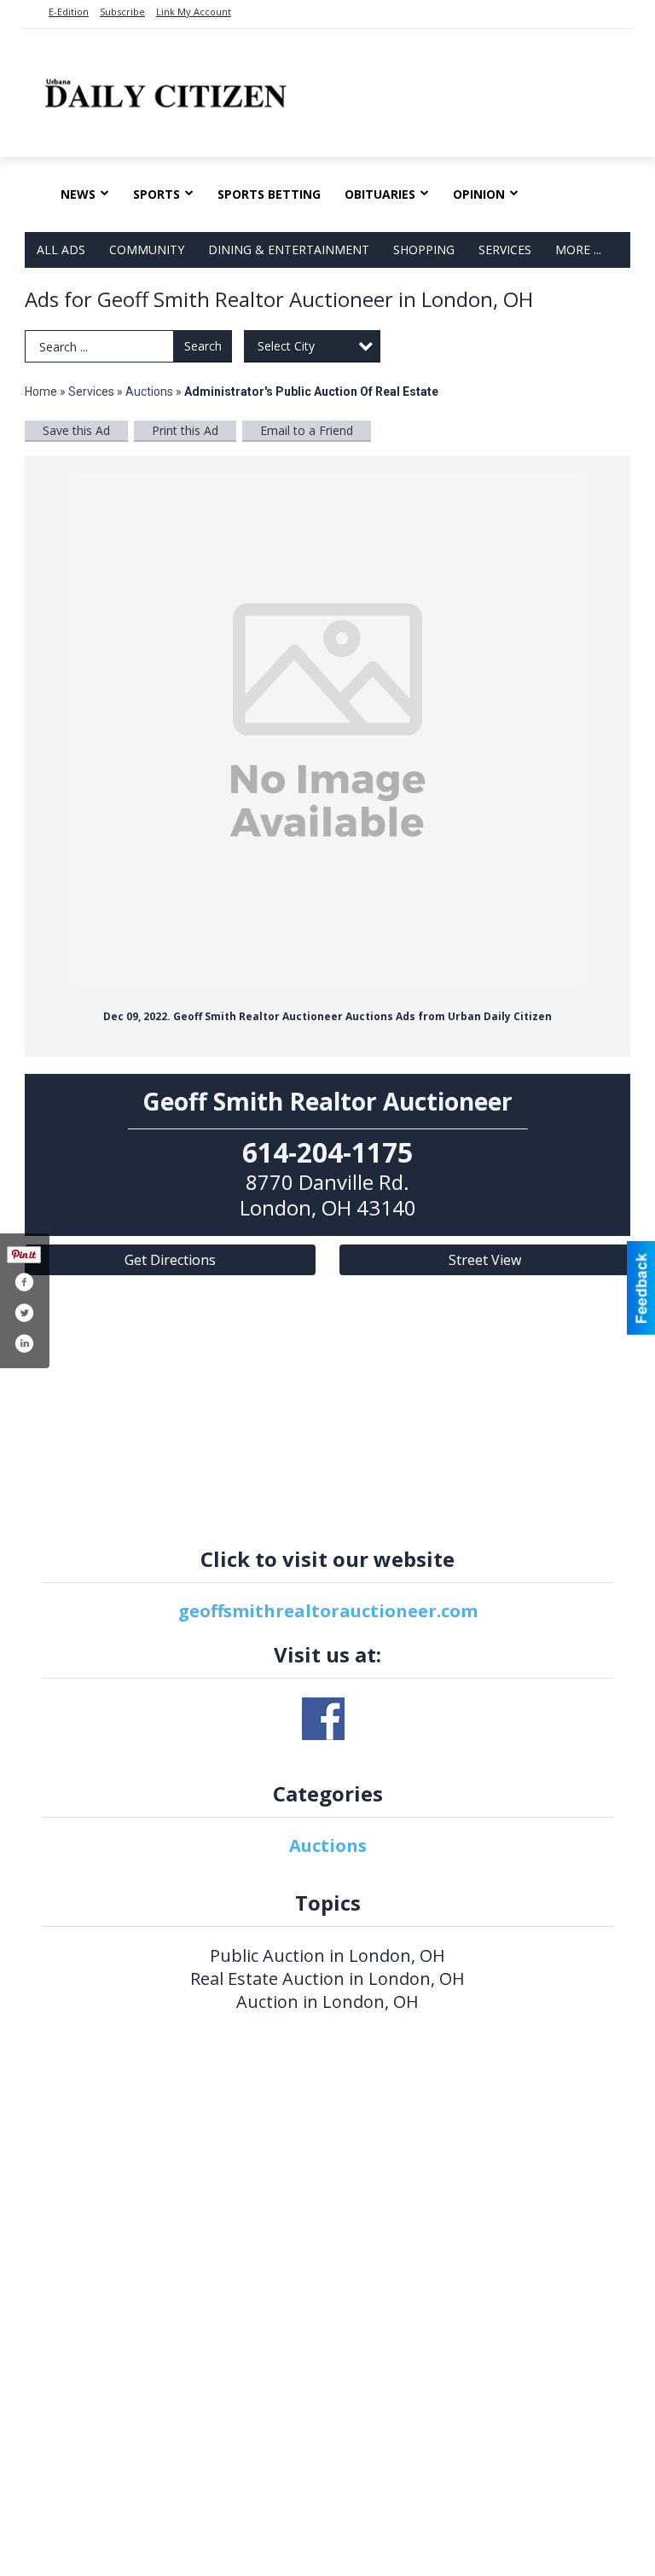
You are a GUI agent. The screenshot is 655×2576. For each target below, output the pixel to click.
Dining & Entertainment (289, 249)
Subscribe (122, 12)
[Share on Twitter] (24, 1313)
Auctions (149, 392)
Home (41, 392)
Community (147, 249)
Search (203, 346)
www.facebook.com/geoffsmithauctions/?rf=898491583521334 (323, 1719)
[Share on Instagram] (24, 1343)
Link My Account (194, 12)
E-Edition (69, 12)
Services (505, 249)
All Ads (61, 249)
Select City (286, 346)
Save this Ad (76, 430)
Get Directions (170, 1260)
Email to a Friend (307, 430)
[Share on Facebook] (24, 1282)
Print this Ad (185, 430)
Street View (485, 1260)
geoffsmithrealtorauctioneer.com (328, 1611)
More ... (578, 249)
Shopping (424, 249)
